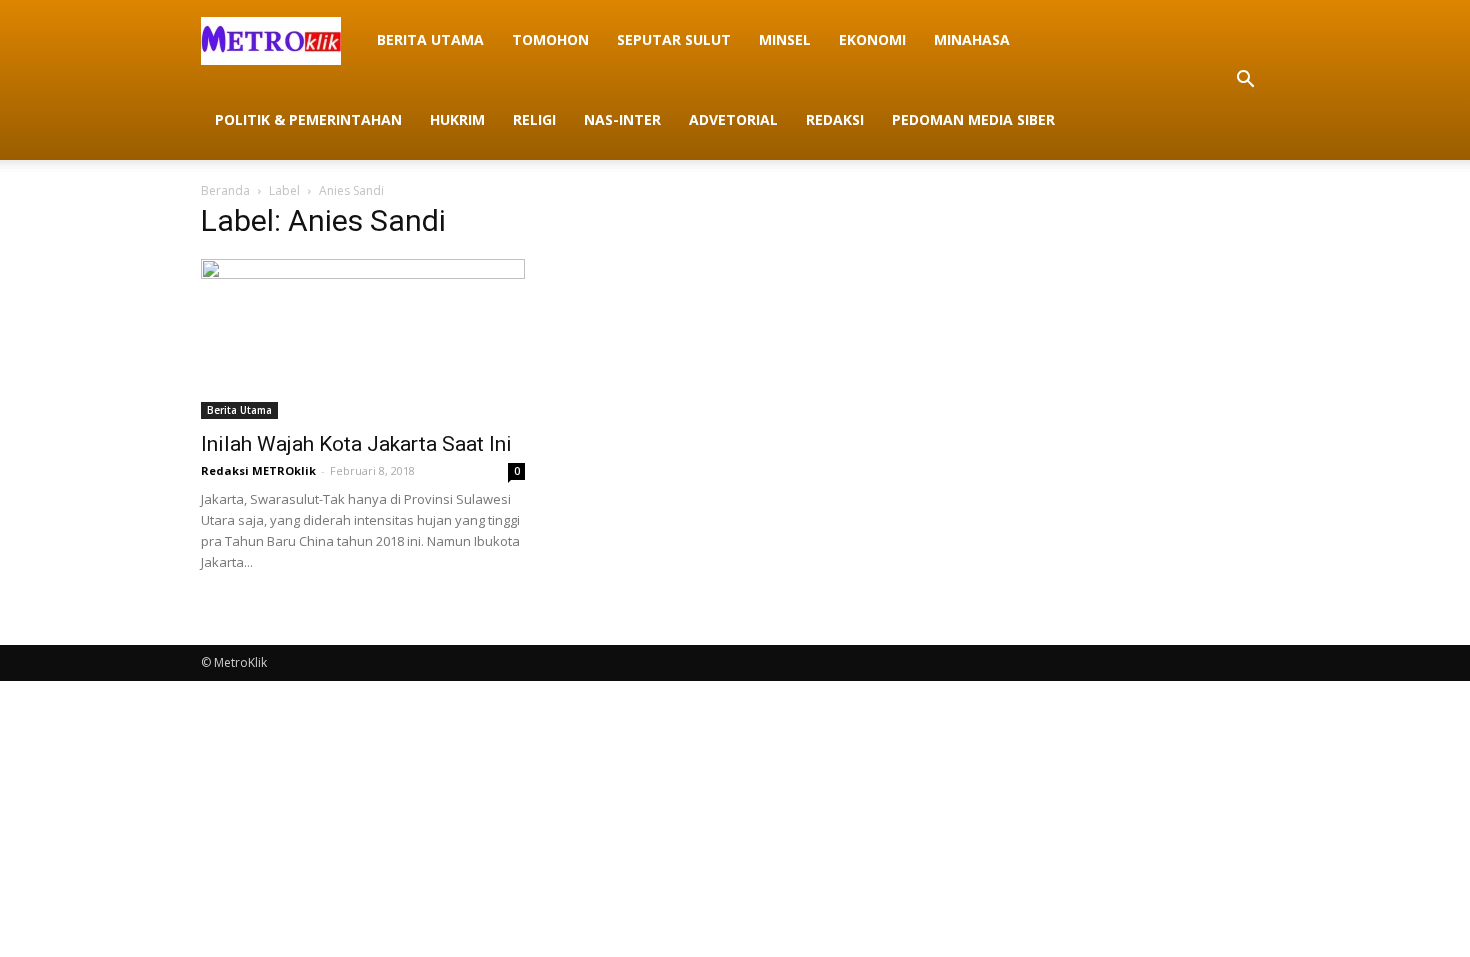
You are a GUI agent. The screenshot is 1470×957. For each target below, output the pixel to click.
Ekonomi (872, 39)
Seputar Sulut (674, 39)
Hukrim (457, 119)
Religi (534, 119)
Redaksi (835, 119)
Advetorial (733, 119)
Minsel (785, 39)
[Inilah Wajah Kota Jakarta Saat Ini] (363, 339)
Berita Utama (430, 39)
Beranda (225, 190)
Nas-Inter (622, 119)
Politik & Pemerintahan (308, 119)
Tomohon (550, 39)
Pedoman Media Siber (973, 119)
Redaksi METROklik (258, 470)
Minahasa (972, 39)
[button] (1245, 80)
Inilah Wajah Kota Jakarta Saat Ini (356, 444)
